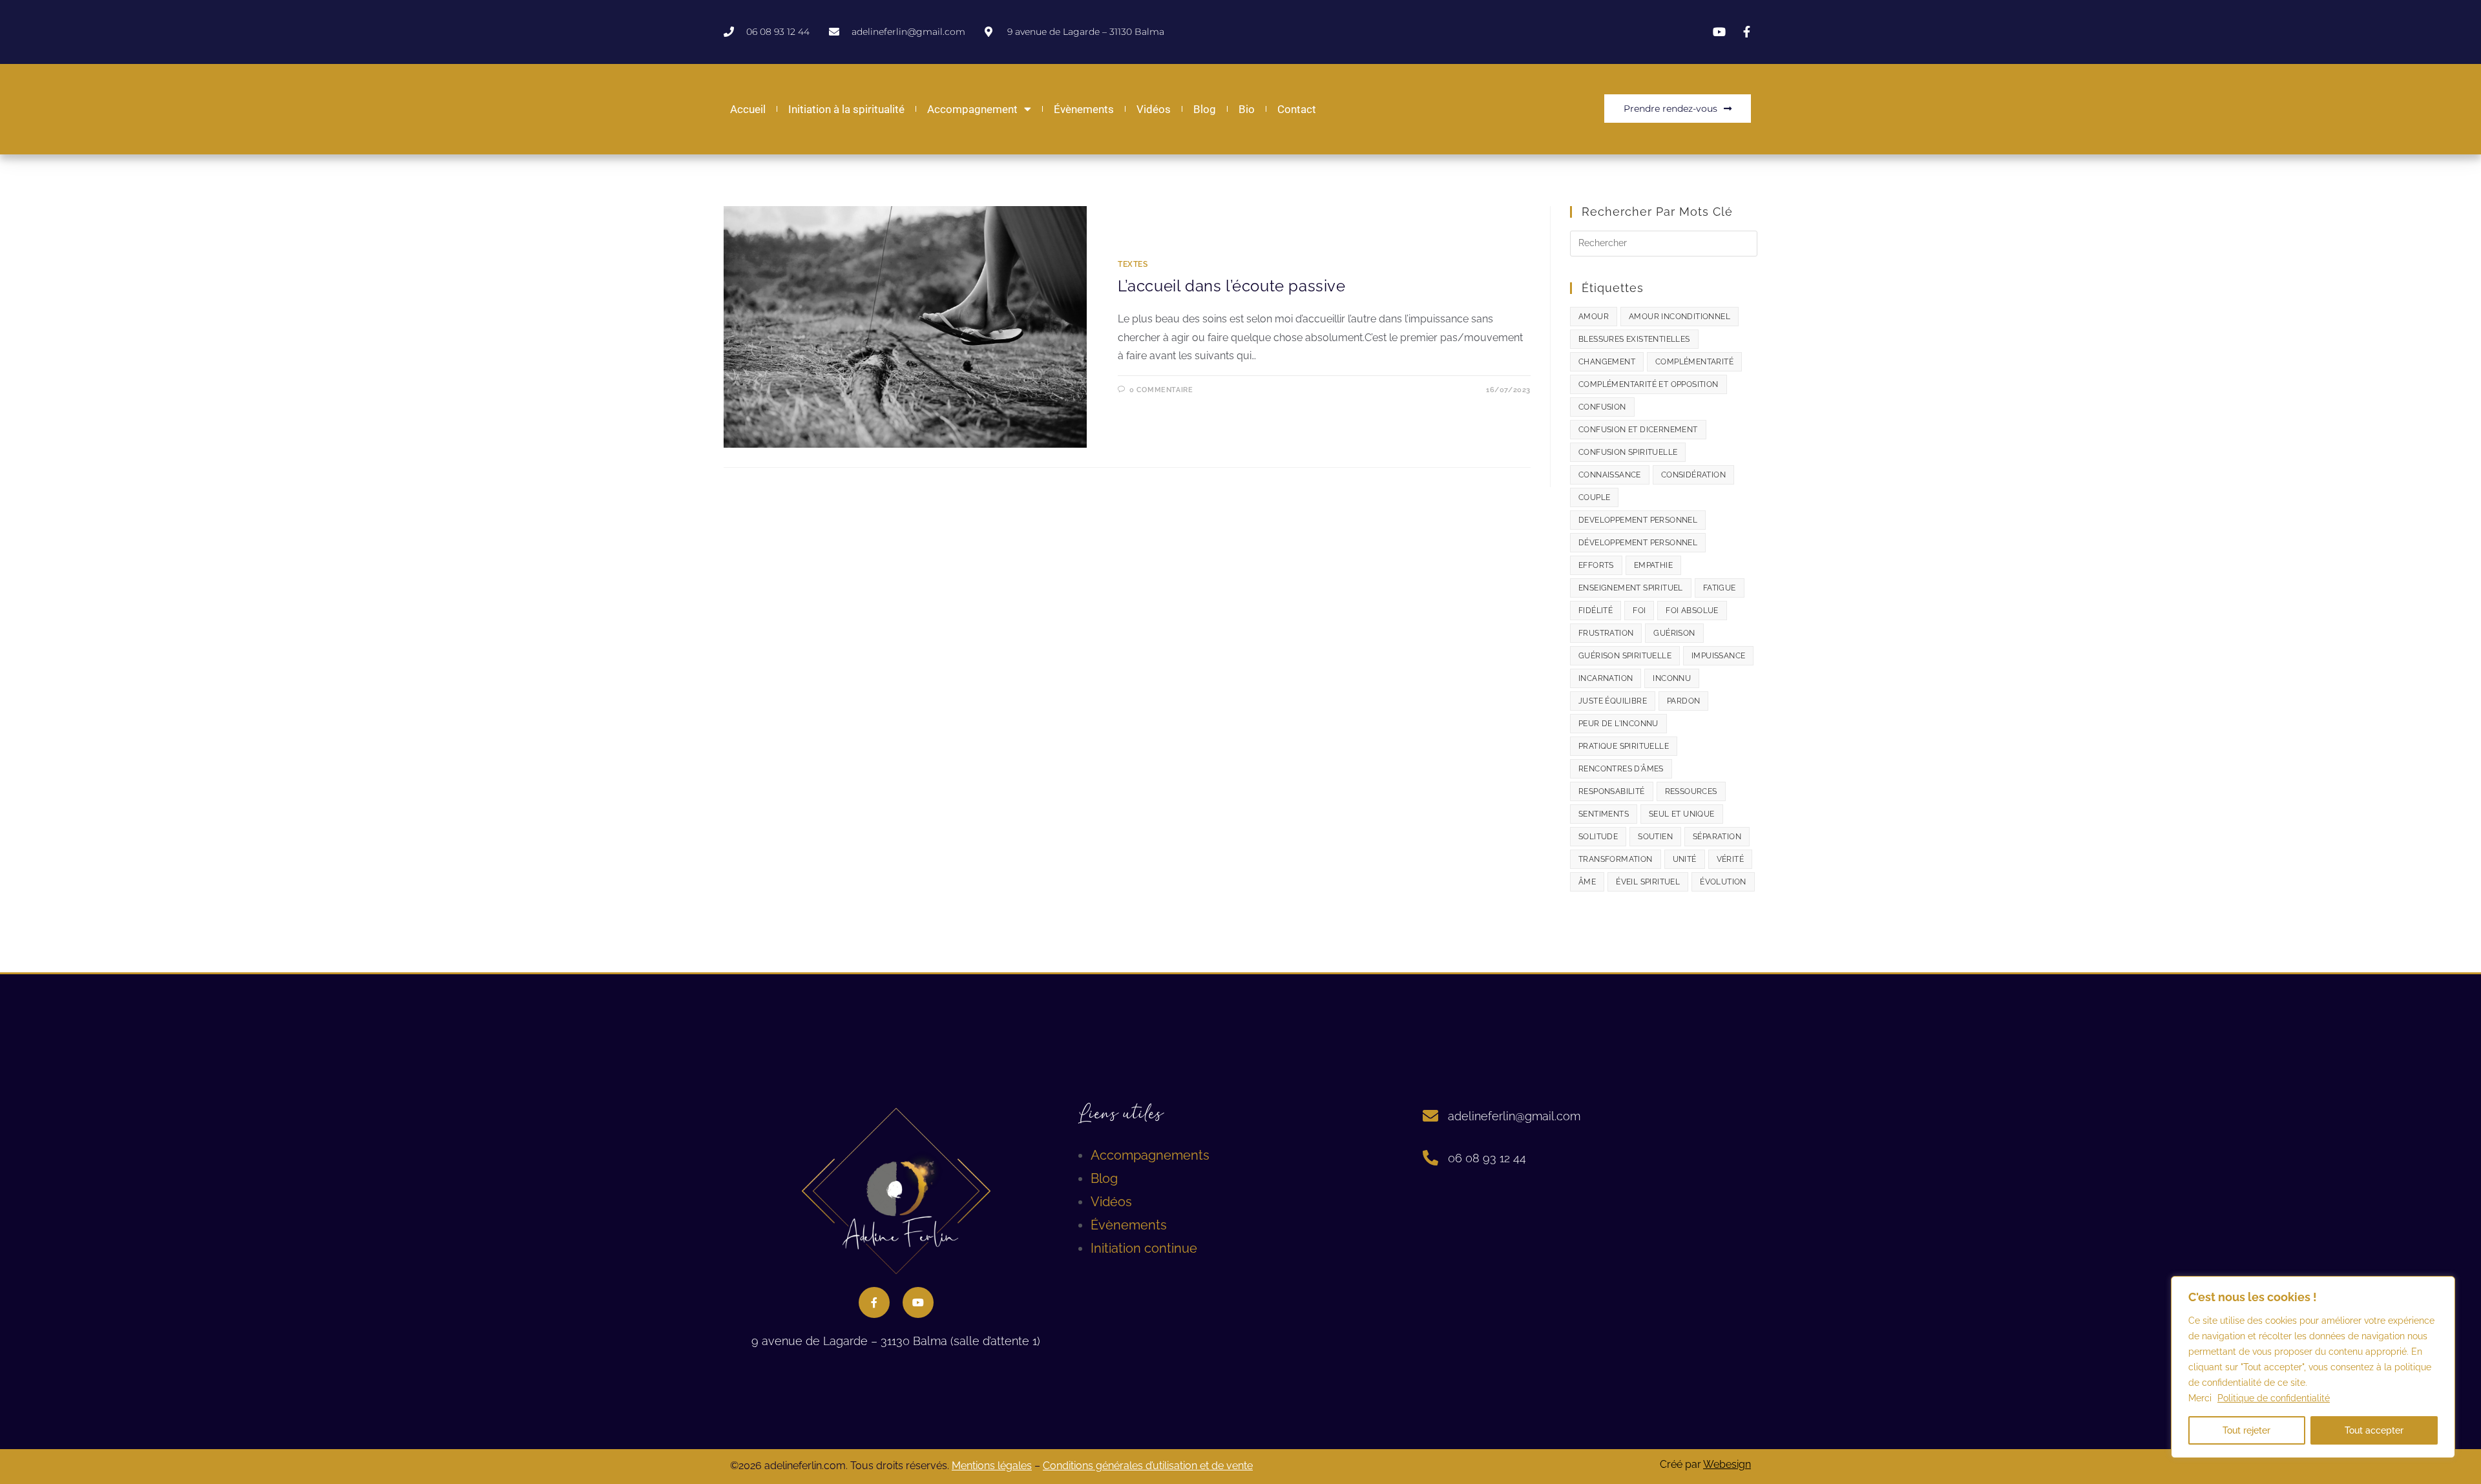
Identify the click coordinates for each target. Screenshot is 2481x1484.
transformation (1616, 859)
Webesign (1727, 1464)
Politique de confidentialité (2274, 1398)
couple (1594, 497)
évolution (1723, 882)
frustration (1606, 633)
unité (1685, 859)
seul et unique (1682, 814)
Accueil (748, 109)
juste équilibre (1613, 701)
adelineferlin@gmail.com (1514, 1116)
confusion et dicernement (1638, 430)
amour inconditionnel (1680, 317)
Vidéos (1154, 109)
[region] (2313, 1367)
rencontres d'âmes (1621, 769)
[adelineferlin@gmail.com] (1430, 1116)
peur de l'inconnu (1618, 724)
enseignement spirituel (1631, 588)
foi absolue (1692, 611)
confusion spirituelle (1628, 452)
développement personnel (1638, 543)
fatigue (1720, 588)
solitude (1598, 837)
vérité (1730, 859)
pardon (1683, 701)
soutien (1655, 837)
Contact (1297, 109)
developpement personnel (1638, 520)
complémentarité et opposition (1649, 384)
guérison (1674, 633)
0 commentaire (1161, 390)
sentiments (1604, 814)
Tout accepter (2374, 1430)
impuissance (1718, 656)
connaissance (1610, 475)
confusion (1602, 407)
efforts (1596, 565)
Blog (1205, 109)
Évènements (1084, 109)
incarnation (1606, 678)
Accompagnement (972, 109)
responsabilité (1612, 791)
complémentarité (1694, 362)
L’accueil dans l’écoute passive (1232, 286)
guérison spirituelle (1625, 656)
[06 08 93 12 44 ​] (1430, 1158)
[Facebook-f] (874, 1302)
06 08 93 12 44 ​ (1489, 1158)
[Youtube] (918, 1302)
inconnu (1672, 678)
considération (1693, 475)
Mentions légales (992, 1466)
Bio (1247, 109)
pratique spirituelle (1624, 746)
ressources (1691, 791)
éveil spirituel (1648, 882)
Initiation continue (1144, 1248)
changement (1607, 362)
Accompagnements (1150, 1155)
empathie (1653, 565)
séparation (1717, 837)
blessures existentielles (1634, 339)
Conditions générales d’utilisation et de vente (1148, 1466)
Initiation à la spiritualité (846, 109)
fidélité (1596, 611)
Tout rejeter (2246, 1430)
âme (1587, 882)
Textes (1133, 264)
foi (1639, 611)
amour (1594, 317)
